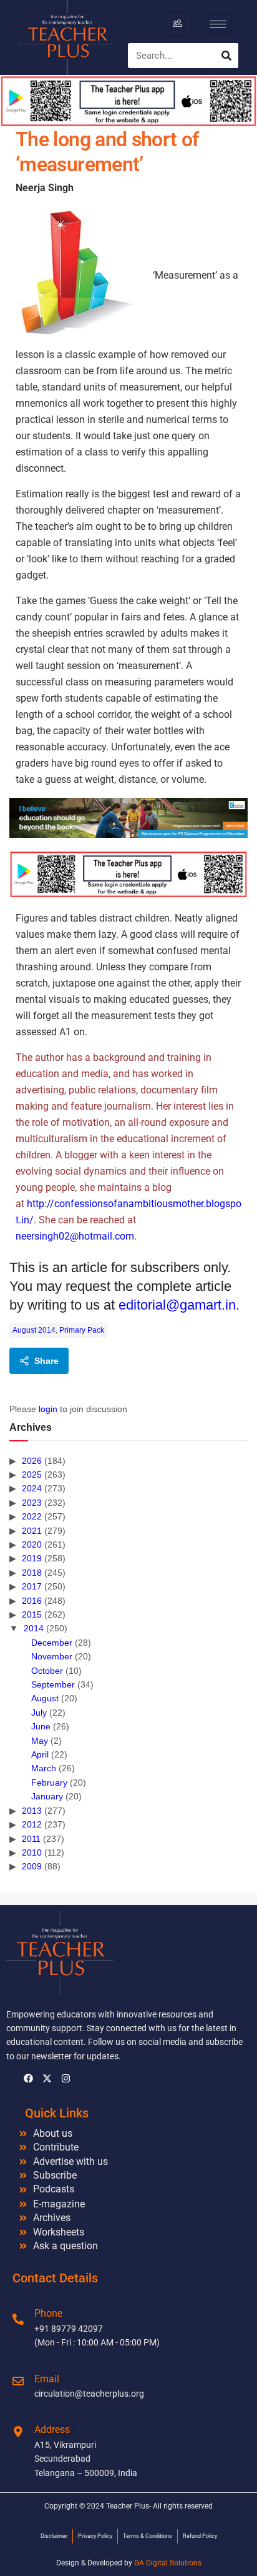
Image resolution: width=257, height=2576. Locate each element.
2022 (32, 1516)
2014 (34, 1628)
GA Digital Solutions (168, 2563)
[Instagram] (65, 2079)
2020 (32, 1544)
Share (46, 1361)
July (39, 1713)
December (52, 1643)
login (48, 1409)
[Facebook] (28, 2079)
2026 (32, 1461)
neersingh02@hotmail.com (75, 1236)
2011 (31, 1839)
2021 (32, 1531)
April (40, 1754)
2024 (32, 1488)
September (53, 1684)
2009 (32, 1866)
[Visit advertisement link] (128, 818)
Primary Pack (82, 1330)
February (49, 1783)
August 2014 (34, 1330)
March (44, 1768)
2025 (32, 1474)
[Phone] (18, 2319)
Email (47, 2379)
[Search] (226, 56)
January (47, 1796)
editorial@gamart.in (177, 1305)
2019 (32, 1558)
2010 (32, 1852)
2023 (32, 1503)
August (45, 1698)
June (41, 1726)
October (47, 1671)
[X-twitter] (47, 2079)
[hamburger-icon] (177, 24)
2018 (32, 1573)
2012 (32, 1824)
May (40, 1741)
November (52, 1656)
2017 (32, 1586)
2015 (32, 1614)
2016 (32, 1601)
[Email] (18, 2381)
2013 (32, 1811)
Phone (48, 2313)
